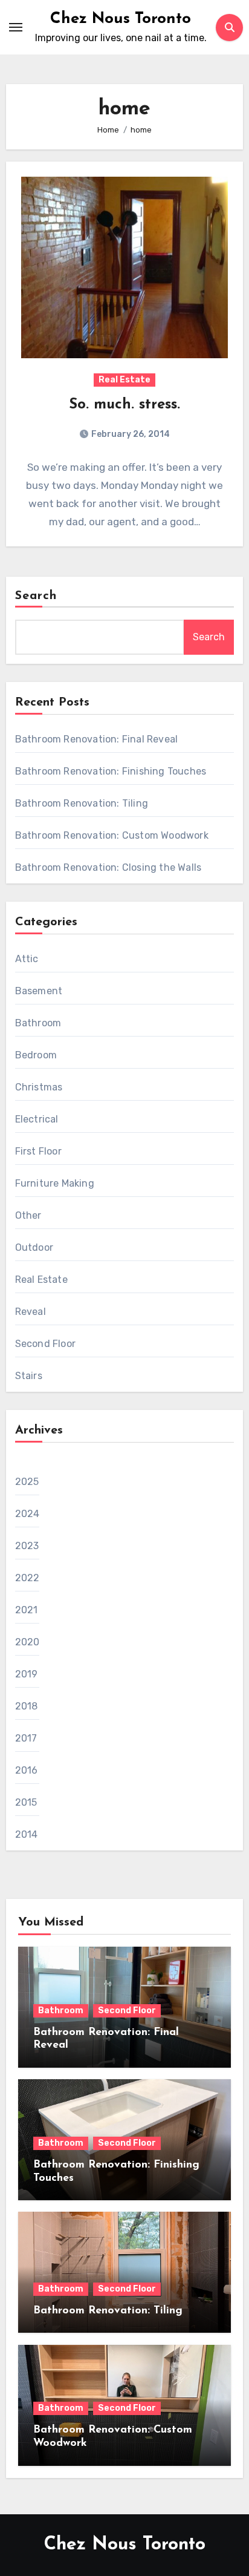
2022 (27, 1578)
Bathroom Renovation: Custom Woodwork (112, 835)
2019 (27, 1674)
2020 (27, 1642)
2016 (27, 1770)
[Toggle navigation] (16, 27)
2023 (27, 1546)
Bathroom (38, 1023)
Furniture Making (55, 1183)
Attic (27, 959)
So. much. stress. (124, 405)
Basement (39, 991)
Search (36, 596)
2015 (26, 1802)
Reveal (31, 1312)
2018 (27, 1706)
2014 (27, 1834)
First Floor (38, 1151)
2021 (27, 1610)
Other (28, 1215)
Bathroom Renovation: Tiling (82, 803)
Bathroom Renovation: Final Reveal (97, 739)
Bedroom (36, 1055)
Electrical (37, 1119)
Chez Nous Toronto (121, 19)
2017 (26, 1738)
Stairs (29, 1376)
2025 (27, 1482)
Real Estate (124, 380)
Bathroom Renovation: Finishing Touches (111, 771)
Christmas (39, 1087)
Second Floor (45, 1344)
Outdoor (34, 1247)
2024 (27, 1514)
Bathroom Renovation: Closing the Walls (108, 867)
